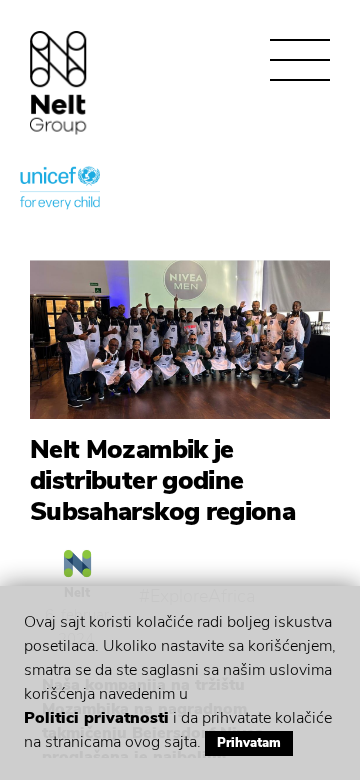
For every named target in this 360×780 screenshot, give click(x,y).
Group (58, 82)
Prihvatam (249, 743)
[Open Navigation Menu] (300, 60)
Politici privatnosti (96, 718)
